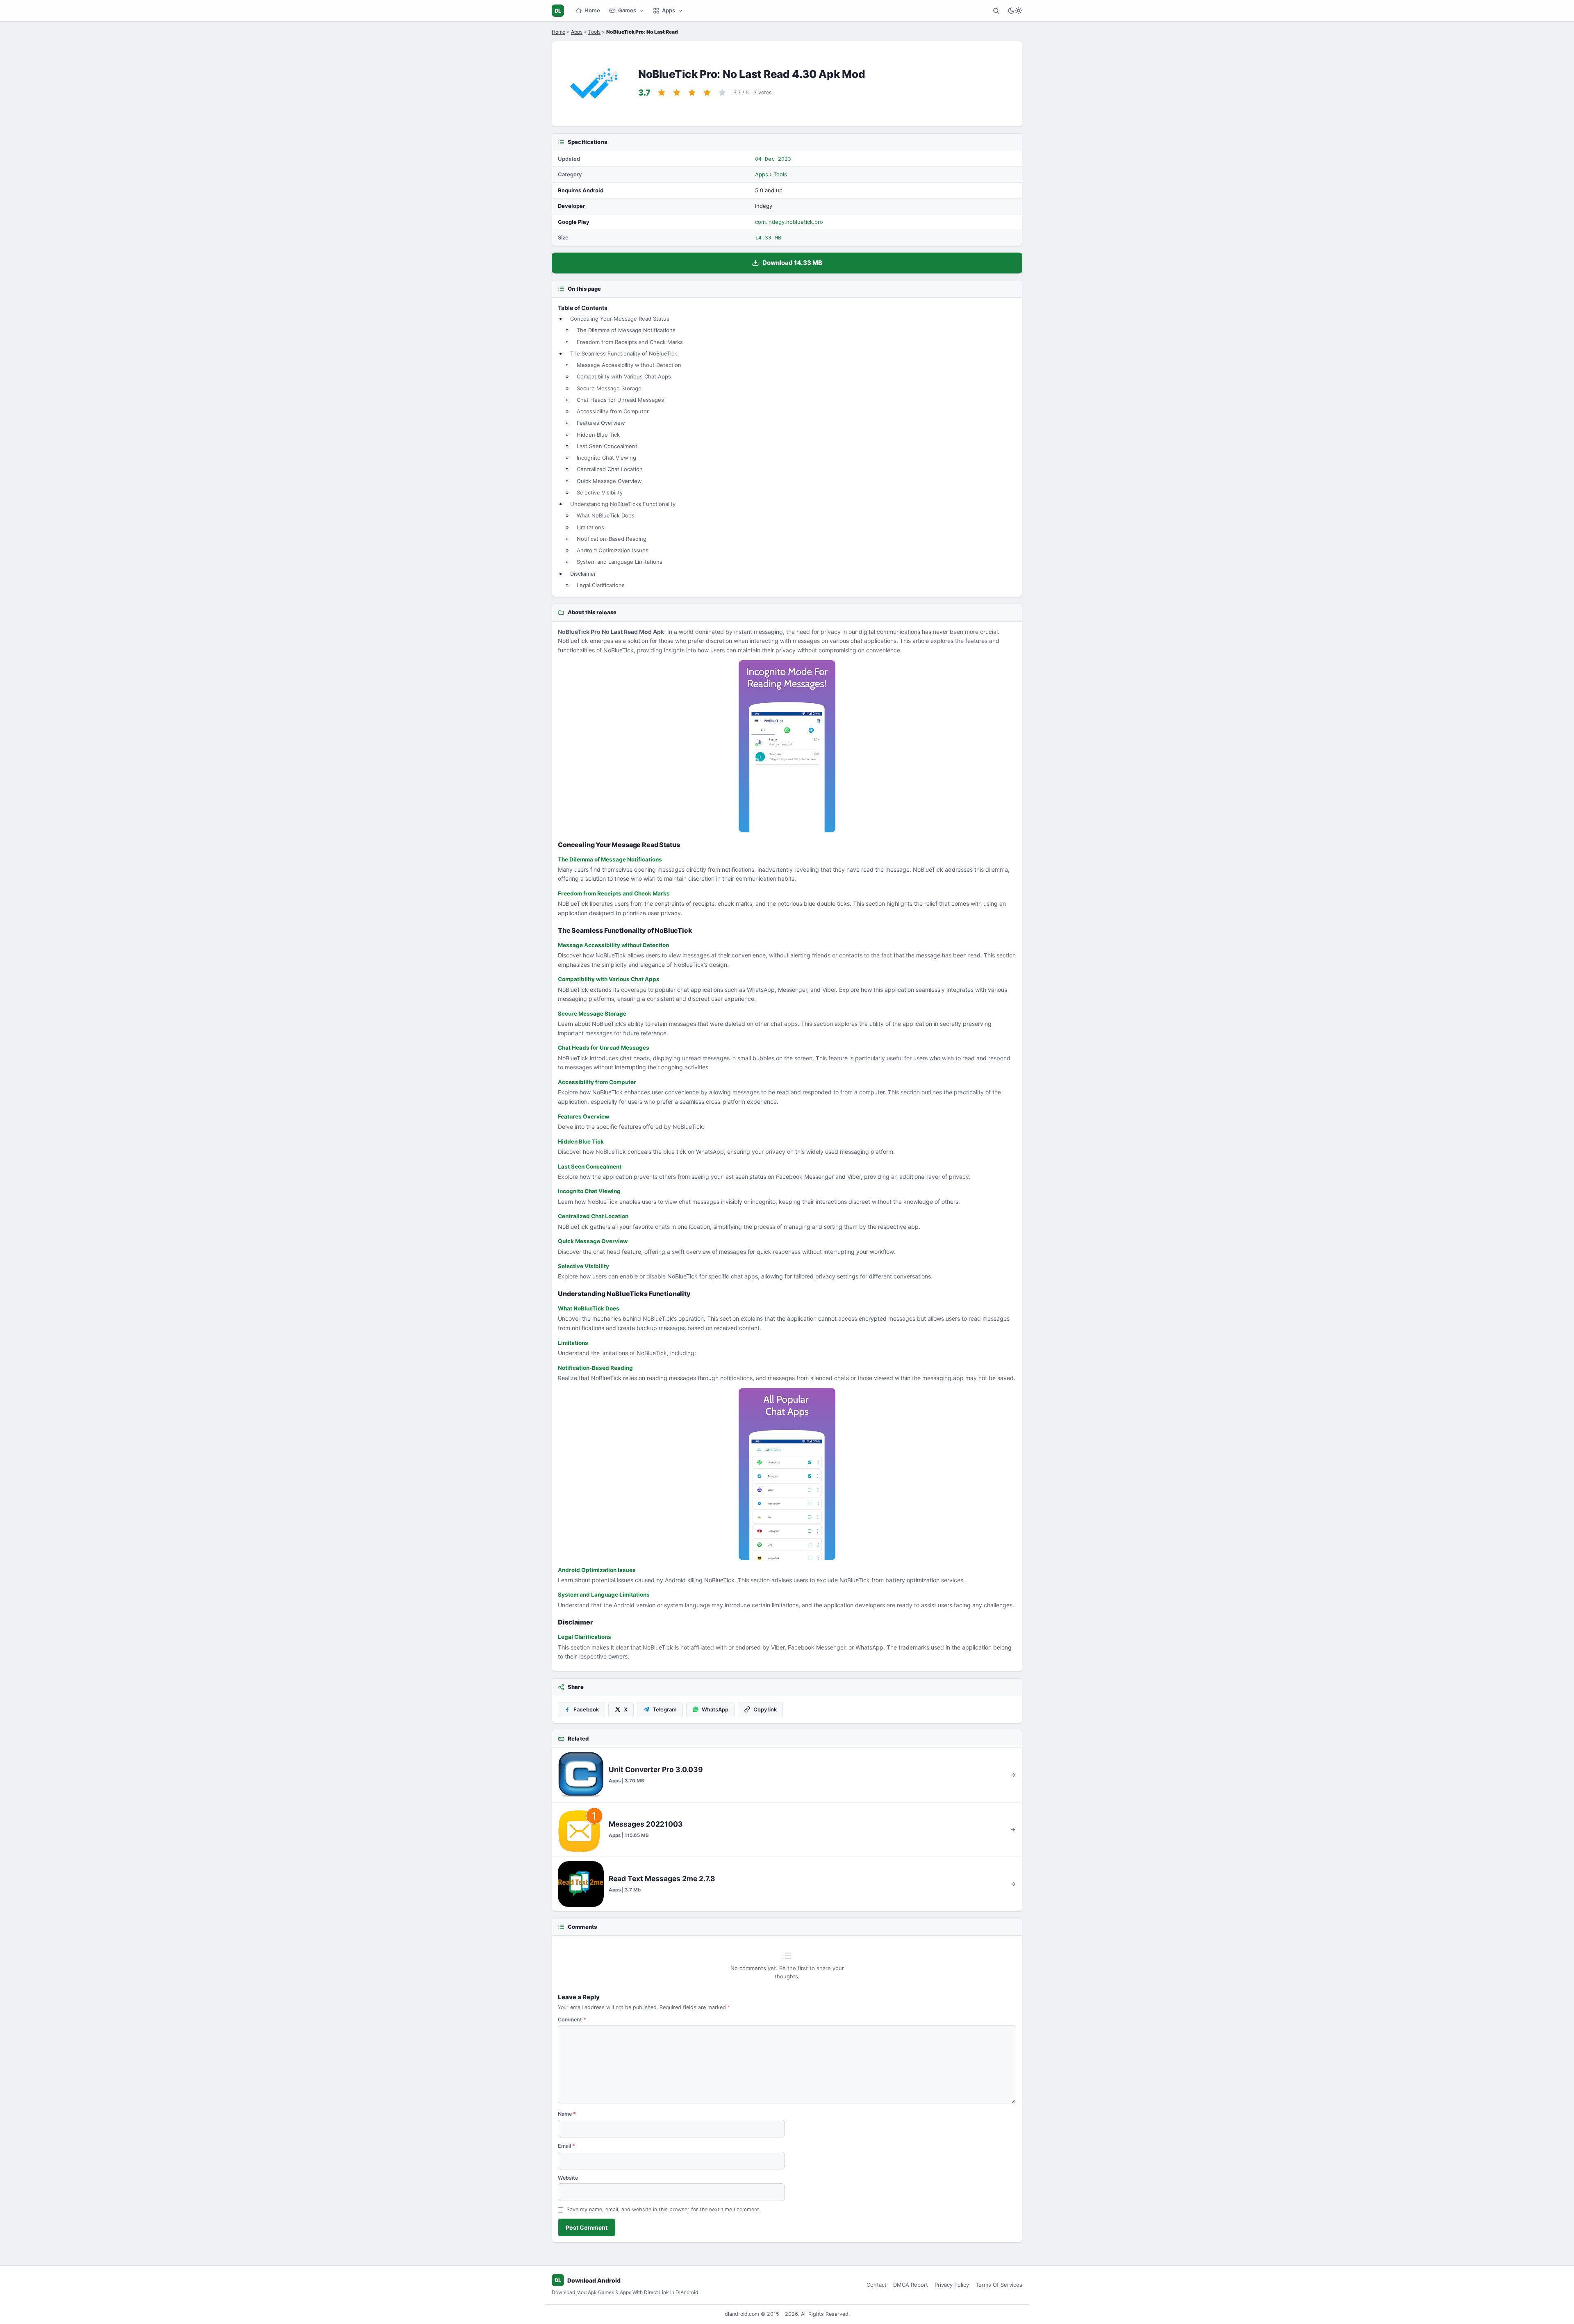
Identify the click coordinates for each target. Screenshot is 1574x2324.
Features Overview (601, 423)
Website (568, 2178)
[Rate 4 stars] (707, 93)
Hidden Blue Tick (598, 435)
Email (566, 2146)
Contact (877, 2285)
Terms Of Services (999, 2285)
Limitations (590, 527)
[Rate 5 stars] (722, 93)
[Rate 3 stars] (692, 93)
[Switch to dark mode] (1015, 11)
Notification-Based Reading (612, 539)
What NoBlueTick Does (606, 515)
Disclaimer (583, 574)
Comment (572, 2020)
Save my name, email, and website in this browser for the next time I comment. (663, 2209)
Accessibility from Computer (613, 411)
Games (627, 10)
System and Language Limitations (620, 562)
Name (567, 2114)
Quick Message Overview (609, 481)
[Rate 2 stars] (677, 93)
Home (592, 10)
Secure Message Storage (609, 388)
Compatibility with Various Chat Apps (624, 376)
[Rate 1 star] (662, 93)
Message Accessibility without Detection (629, 365)
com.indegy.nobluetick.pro (789, 222)
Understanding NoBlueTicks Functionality (623, 504)
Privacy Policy (952, 2285)
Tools (594, 32)
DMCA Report (911, 2285)
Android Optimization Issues (613, 550)
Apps (669, 10)
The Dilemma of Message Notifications (626, 330)
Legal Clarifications (601, 585)
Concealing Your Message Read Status (620, 319)
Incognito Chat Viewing (606, 458)
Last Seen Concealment (607, 446)
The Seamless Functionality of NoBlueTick (624, 353)
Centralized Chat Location (610, 469)
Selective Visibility (600, 492)
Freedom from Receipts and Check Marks (630, 342)
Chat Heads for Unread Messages (620, 400)
